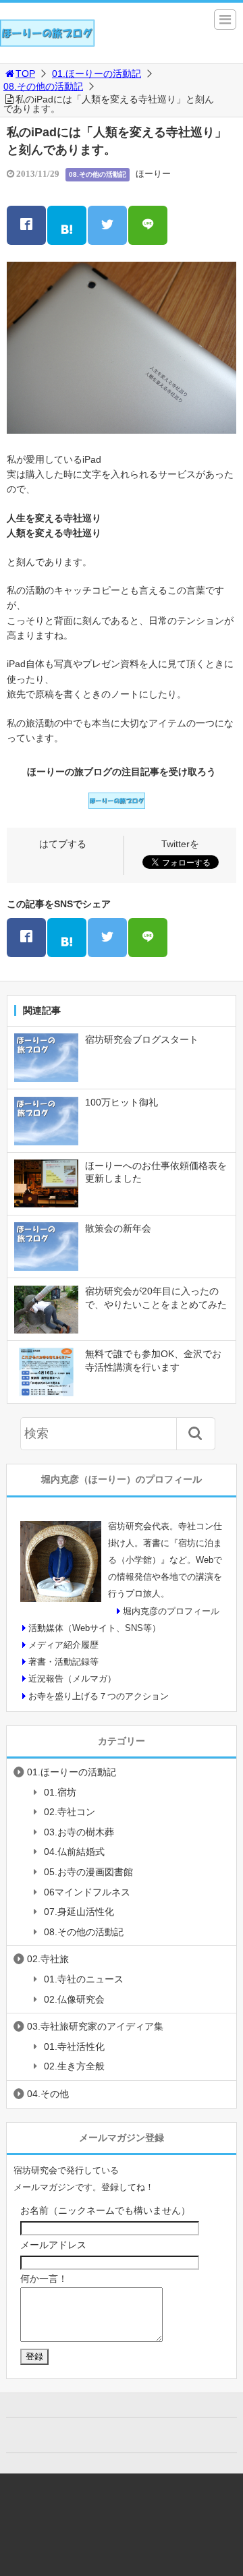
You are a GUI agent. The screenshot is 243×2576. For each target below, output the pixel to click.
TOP (25, 74)
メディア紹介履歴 (63, 1645)
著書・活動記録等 (63, 1662)
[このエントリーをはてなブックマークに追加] (67, 225)
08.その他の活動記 (43, 86)
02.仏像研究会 (74, 1999)
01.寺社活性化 (74, 2047)
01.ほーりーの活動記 (97, 74)
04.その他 (48, 2094)
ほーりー (153, 174)
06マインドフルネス (87, 1892)
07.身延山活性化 (79, 1912)
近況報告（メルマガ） (72, 1679)
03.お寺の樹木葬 (79, 1832)
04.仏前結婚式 (74, 1852)
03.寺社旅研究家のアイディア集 (95, 2026)
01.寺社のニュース (84, 1979)
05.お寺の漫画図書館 (88, 1872)
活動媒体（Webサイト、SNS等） (94, 1628)
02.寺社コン (70, 1812)
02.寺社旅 (48, 1959)
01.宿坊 (60, 1792)
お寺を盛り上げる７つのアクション (99, 1696)
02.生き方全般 (74, 2066)
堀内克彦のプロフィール (171, 1611)
